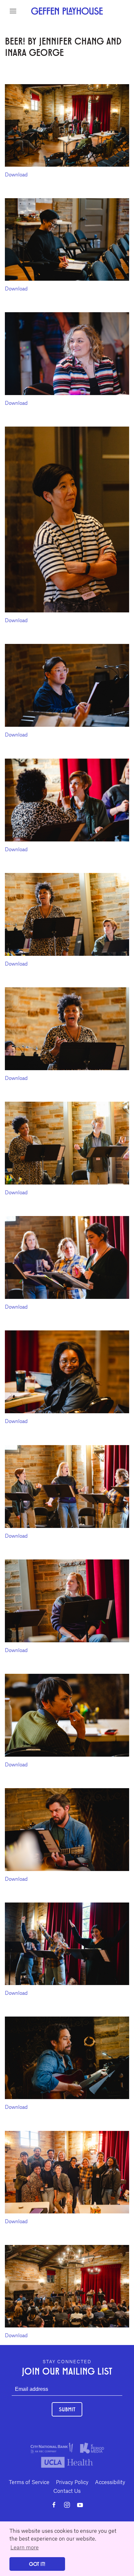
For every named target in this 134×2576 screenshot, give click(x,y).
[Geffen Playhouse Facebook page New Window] (54, 2505)
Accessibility (110, 2482)
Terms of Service (29, 2482)
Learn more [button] (25, 2547)
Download (16, 174)
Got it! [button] (37, 2564)
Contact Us (67, 2491)
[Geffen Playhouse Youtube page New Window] (80, 2505)
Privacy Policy (72, 2482)
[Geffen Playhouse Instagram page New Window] (67, 2505)
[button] (13, 11)
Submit (67, 2409)
